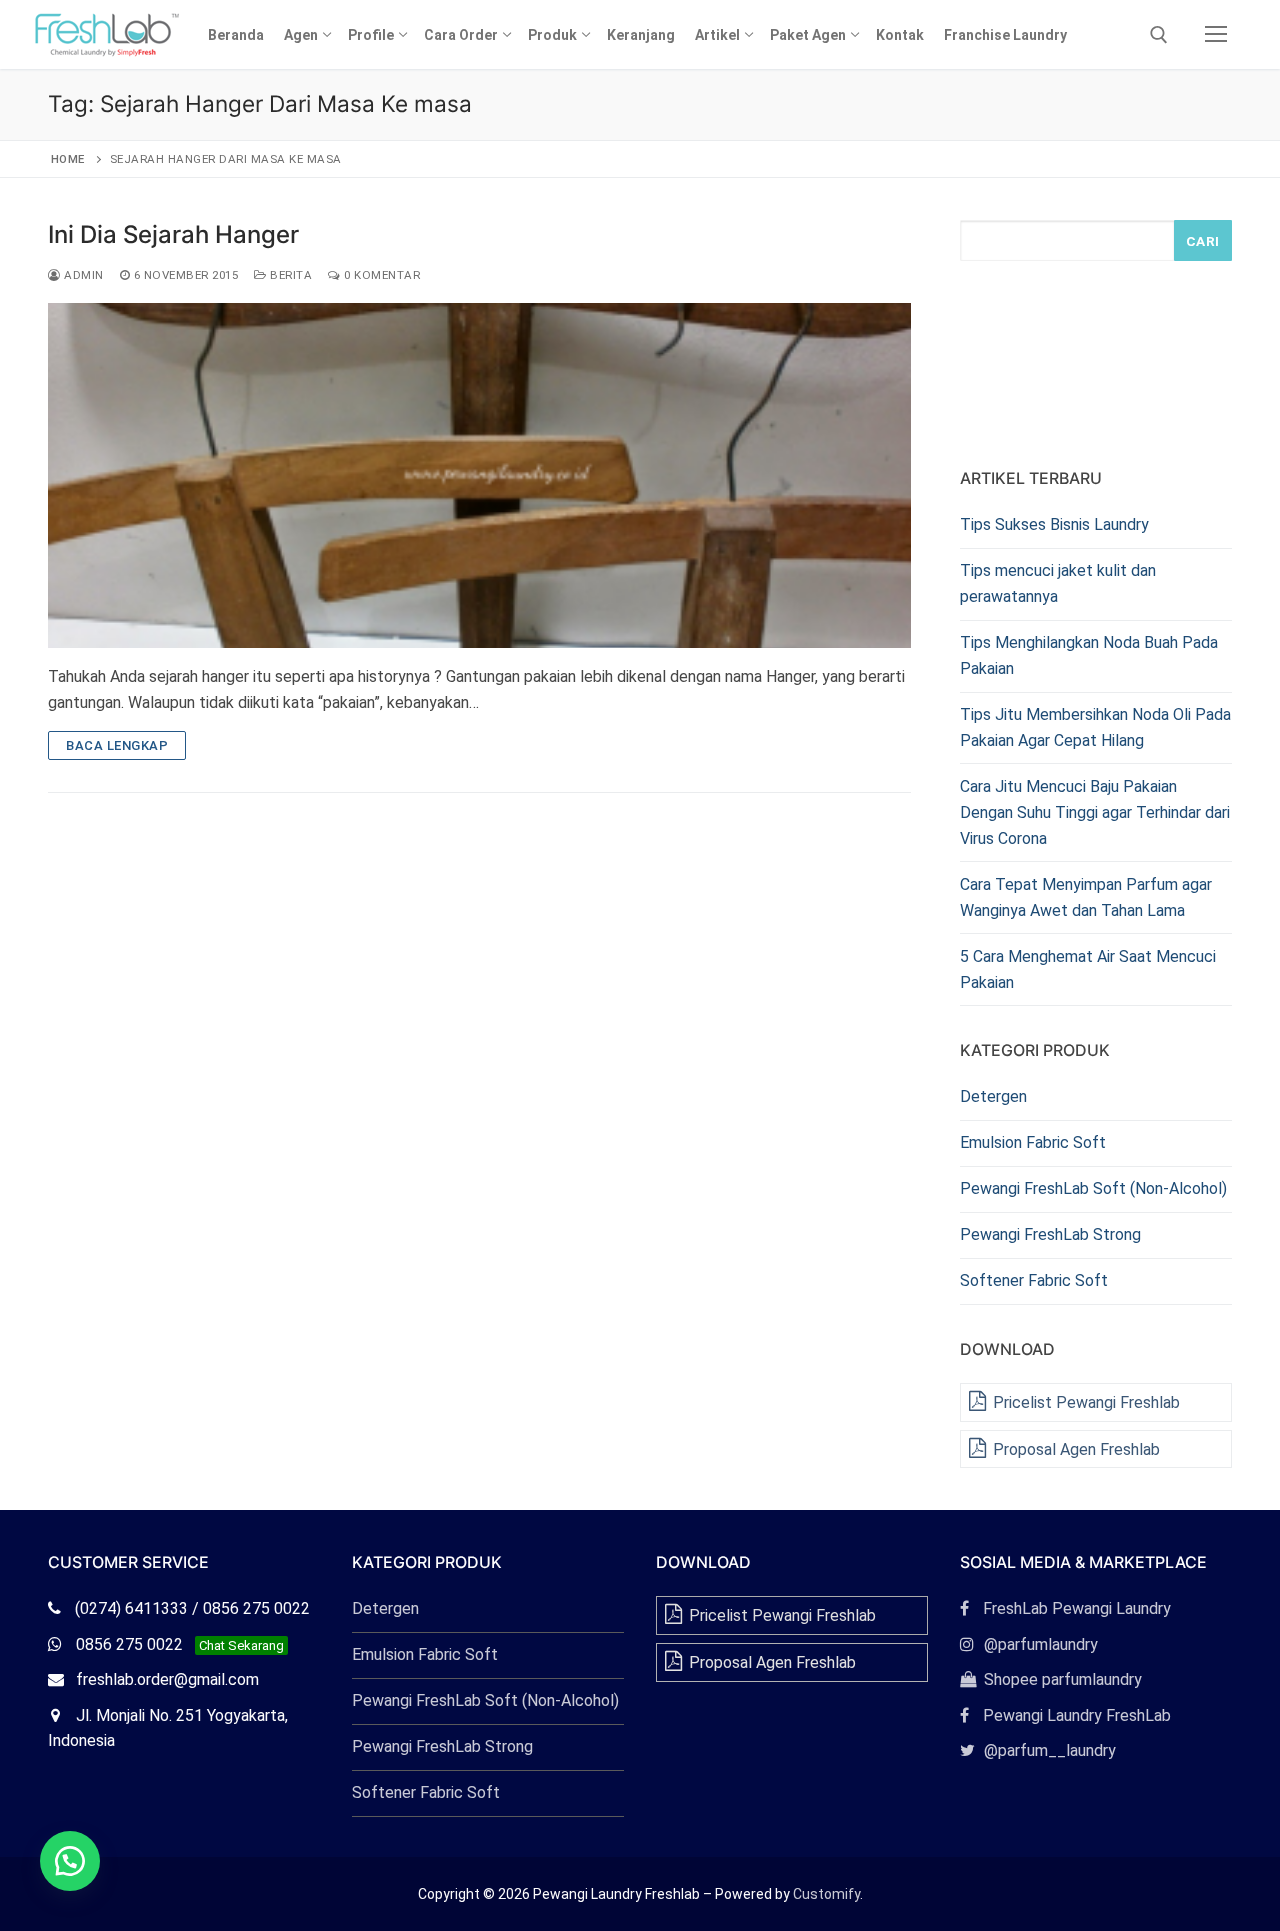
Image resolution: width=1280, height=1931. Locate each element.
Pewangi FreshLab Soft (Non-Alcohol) (1093, 1188)
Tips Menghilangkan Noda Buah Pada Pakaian (1089, 655)
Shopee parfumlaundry (1051, 1679)
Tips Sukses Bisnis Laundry (1054, 524)
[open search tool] (1159, 35)
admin (82, 275)
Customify (826, 1894)
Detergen (993, 1096)
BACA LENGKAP (117, 745)
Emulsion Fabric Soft (1033, 1142)
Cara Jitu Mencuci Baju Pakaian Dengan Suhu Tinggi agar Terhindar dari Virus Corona (1095, 812)
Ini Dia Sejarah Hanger (173, 234)
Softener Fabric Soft (1034, 1280)
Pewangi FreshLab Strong (1050, 1234)
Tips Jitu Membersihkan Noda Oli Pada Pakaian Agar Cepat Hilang (1095, 727)
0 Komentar (380, 275)
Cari (1203, 241)
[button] (70, 1861)
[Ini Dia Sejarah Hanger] (479, 475)
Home (68, 159)
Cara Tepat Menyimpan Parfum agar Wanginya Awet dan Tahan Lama (1086, 897)
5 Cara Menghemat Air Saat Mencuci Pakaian (1088, 969)
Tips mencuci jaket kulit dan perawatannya (1058, 583)
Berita (289, 275)
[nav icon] (1216, 35)
